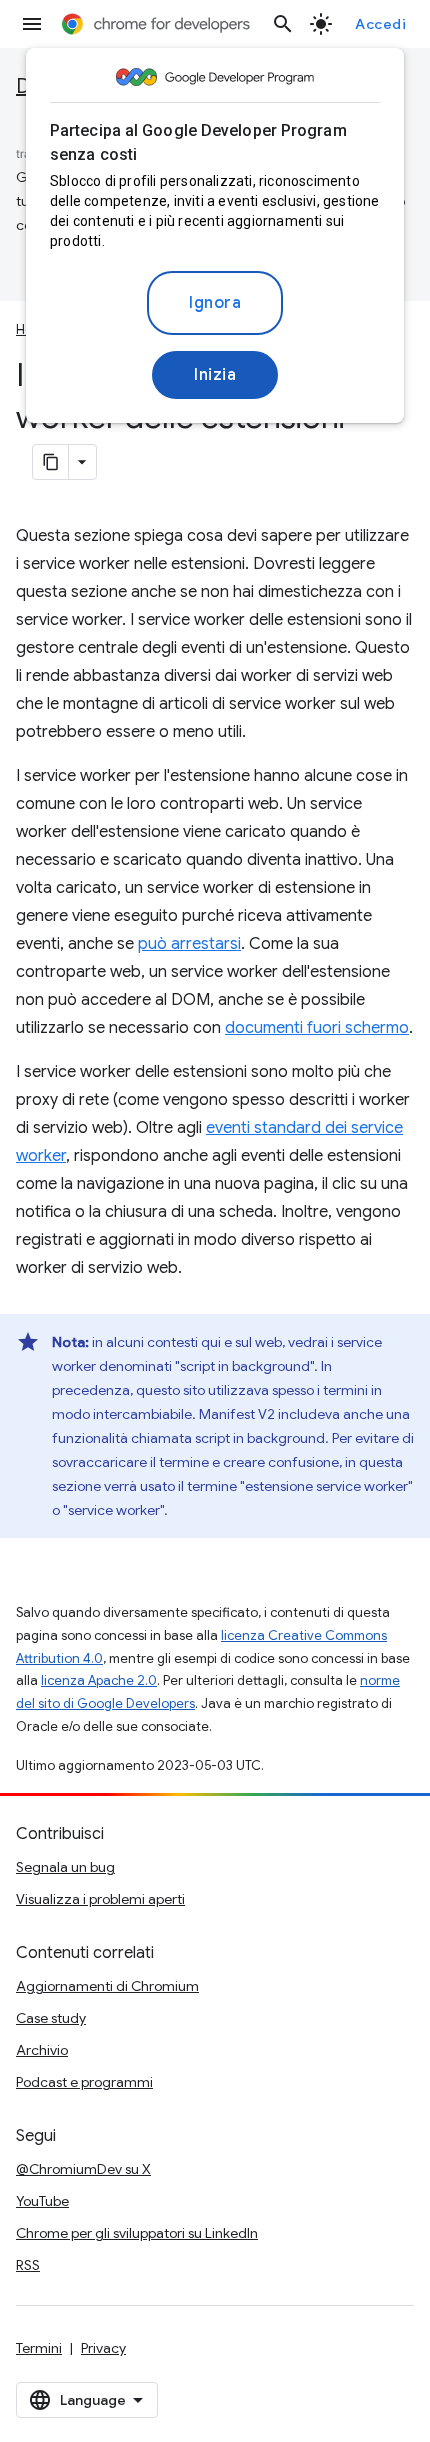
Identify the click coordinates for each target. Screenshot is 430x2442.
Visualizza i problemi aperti (100, 1899)
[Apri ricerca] (283, 24)
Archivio (42, 2050)
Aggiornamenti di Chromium (107, 1986)
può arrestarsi (189, 944)
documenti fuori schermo (317, 1028)
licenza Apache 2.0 (99, 1680)
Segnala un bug (65, 1867)
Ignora (215, 303)
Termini (39, 2348)
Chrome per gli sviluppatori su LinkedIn (137, 2233)
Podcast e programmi (84, 2082)
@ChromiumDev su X (83, 2169)
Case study (51, 2018)
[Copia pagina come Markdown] (51, 462)
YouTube (42, 2201)
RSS (28, 2265)
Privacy (103, 2348)
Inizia (215, 375)
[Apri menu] (32, 24)
